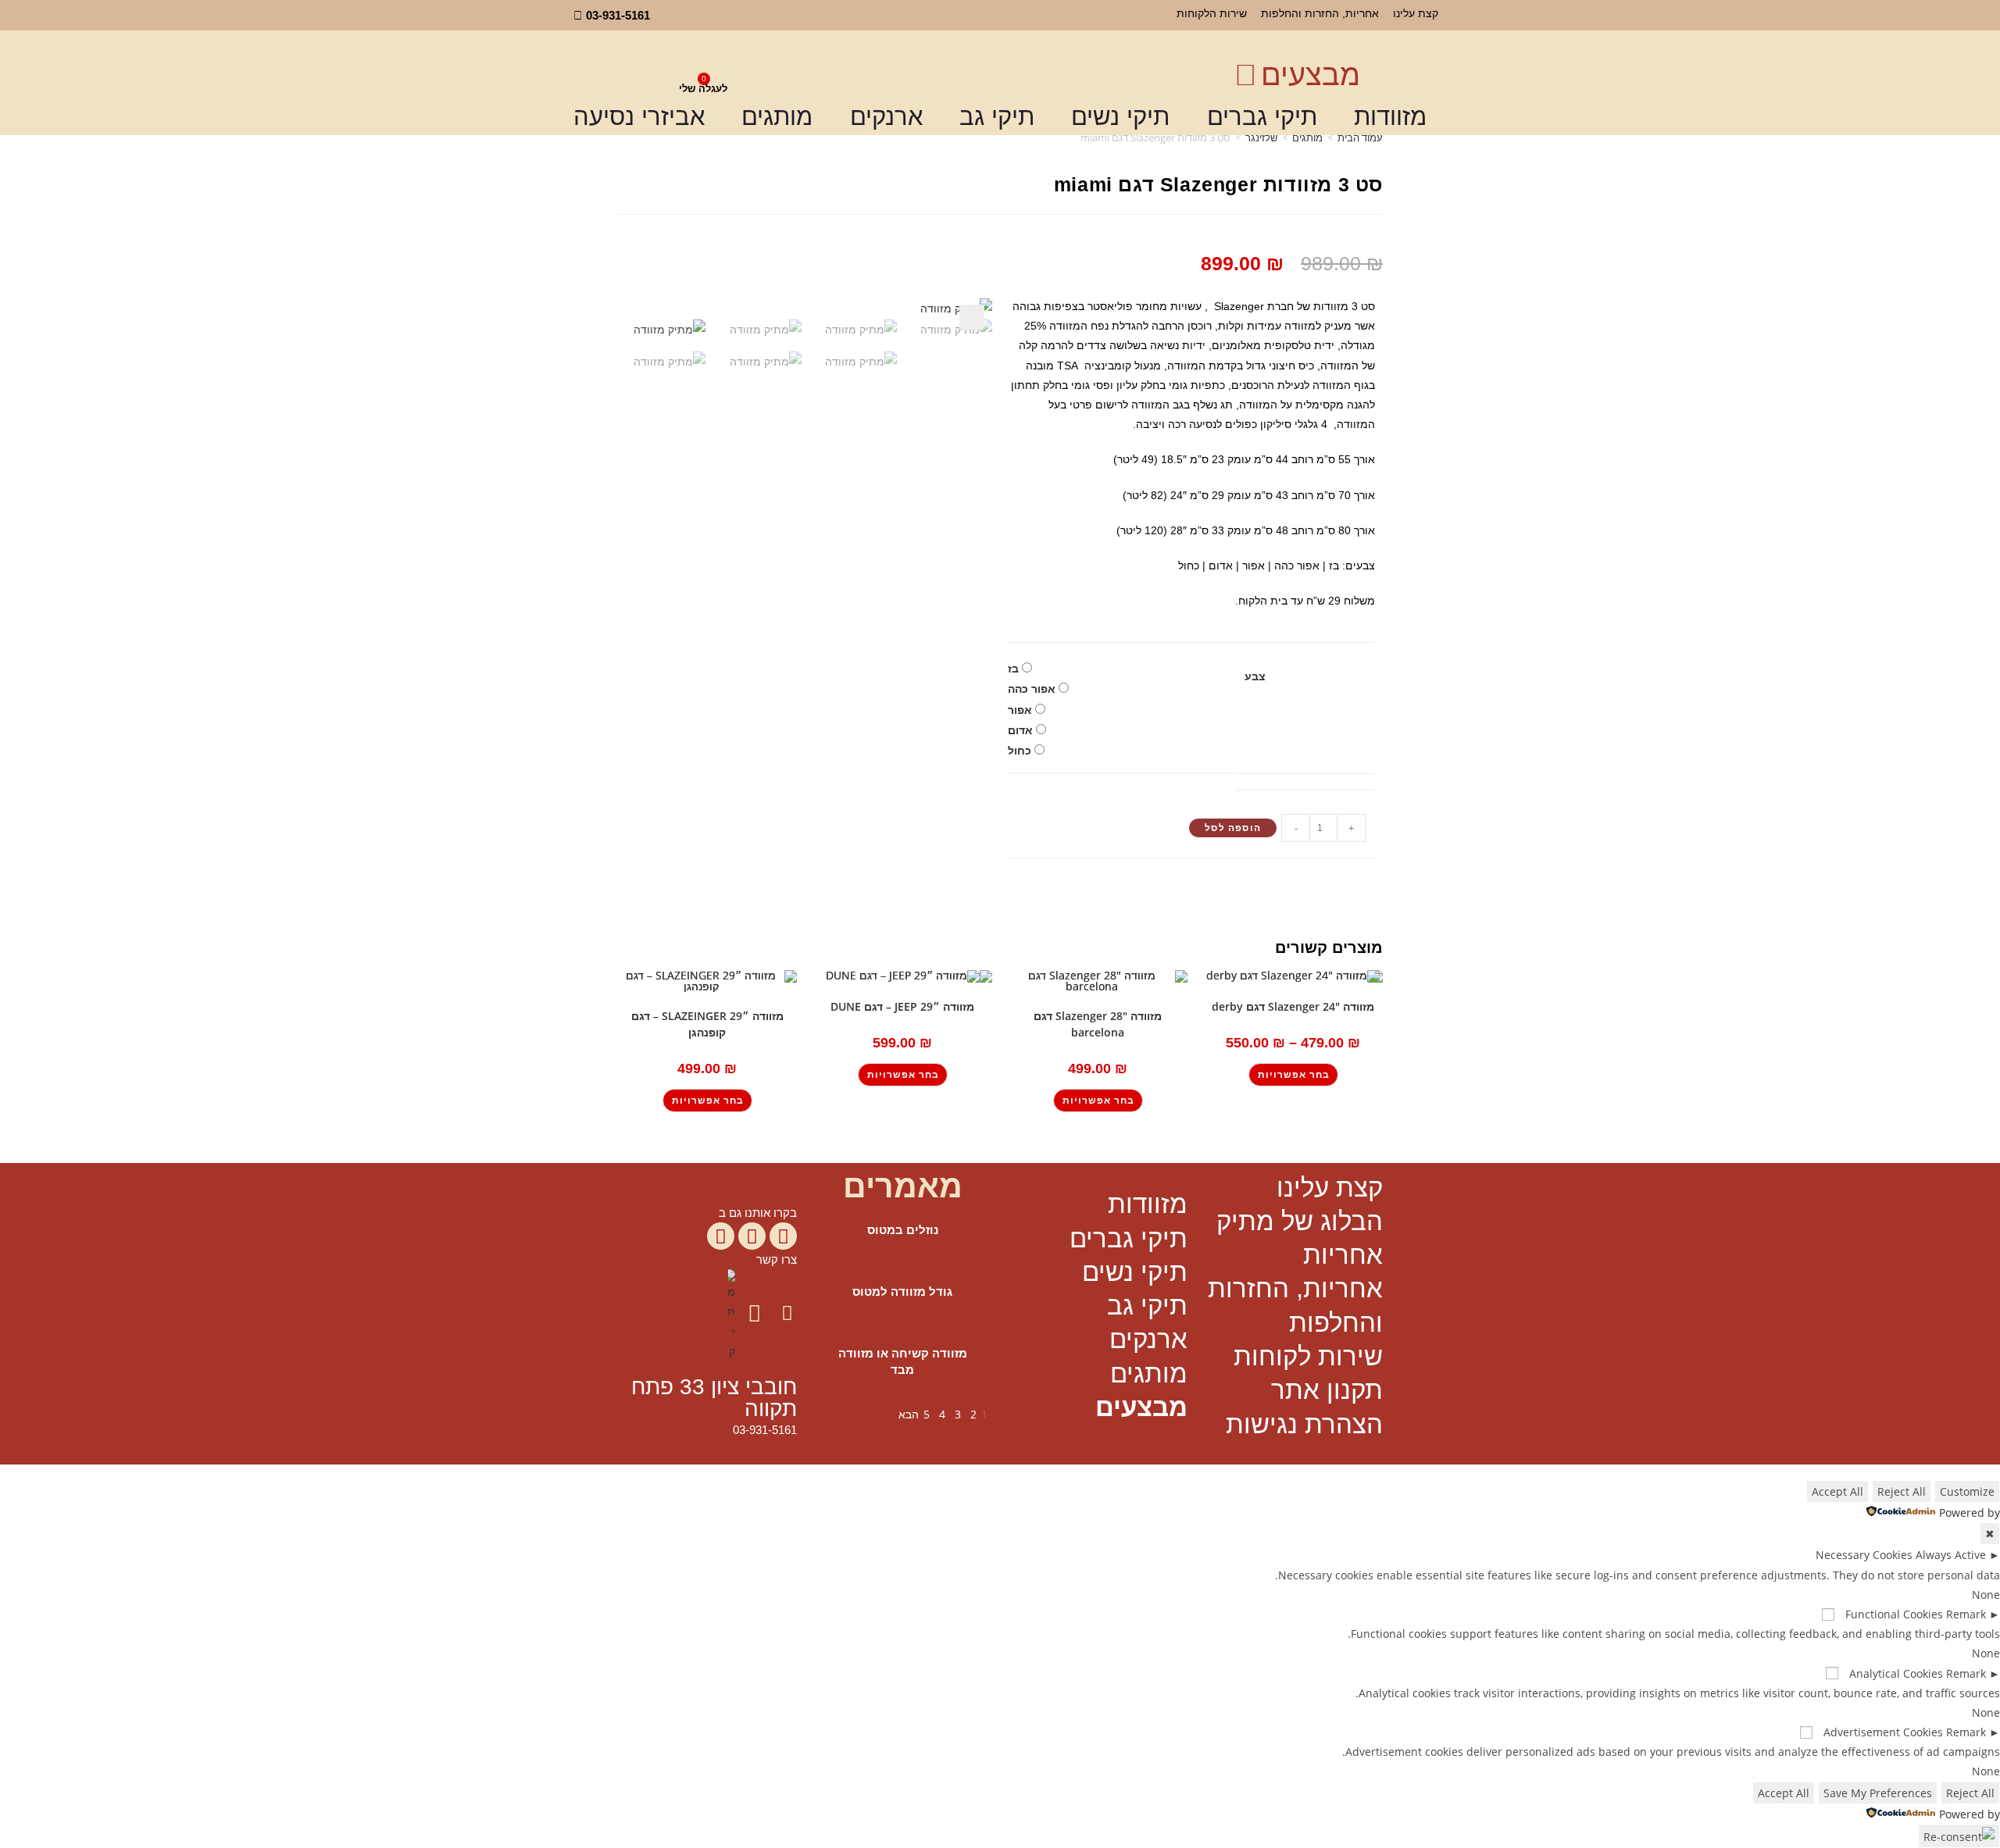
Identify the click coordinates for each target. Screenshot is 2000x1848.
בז (1013, 669)
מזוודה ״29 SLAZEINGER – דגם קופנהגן (707, 1024)
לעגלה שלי (703, 89)
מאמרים (903, 1186)
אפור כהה (1032, 689)
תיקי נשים (1120, 117)
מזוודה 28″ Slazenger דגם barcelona (1098, 1024)
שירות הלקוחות (1212, 13)
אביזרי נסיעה (639, 117)
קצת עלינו (1416, 13)
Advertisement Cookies (1883, 1732)
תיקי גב (997, 117)
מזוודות (1390, 117)
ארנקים (886, 117)
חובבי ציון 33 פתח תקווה (714, 1398)
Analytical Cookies (1896, 1673)
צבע (1255, 676)
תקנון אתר (1327, 1390)
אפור (1020, 710)
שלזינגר (1261, 137)
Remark (1966, 1614)
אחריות (1343, 1255)
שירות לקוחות (1308, 1356)
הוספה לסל (1233, 828)
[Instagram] (752, 1236)
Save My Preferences (1878, 1793)
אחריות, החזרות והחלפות (1320, 13)
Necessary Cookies (1864, 1555)
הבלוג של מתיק (1300, 1221)
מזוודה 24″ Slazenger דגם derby (1293, 1006)
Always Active (1951, 1555)
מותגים (777, 117)
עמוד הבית (1360, 137)
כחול (1020, 751)
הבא (909, 1414)
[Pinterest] (721, 1236)
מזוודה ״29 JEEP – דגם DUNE (902, 1006)
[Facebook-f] (783, 1236)
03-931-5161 (765, 1430)
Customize (1967, 1491)
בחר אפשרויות (1294, 1075)
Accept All (1837, 1491)
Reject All (1902, 1491)
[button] (972, 317)
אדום (1020, 730)
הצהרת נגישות (1304, 1424)
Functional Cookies (1894, 1614)
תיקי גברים (1262, 117)
